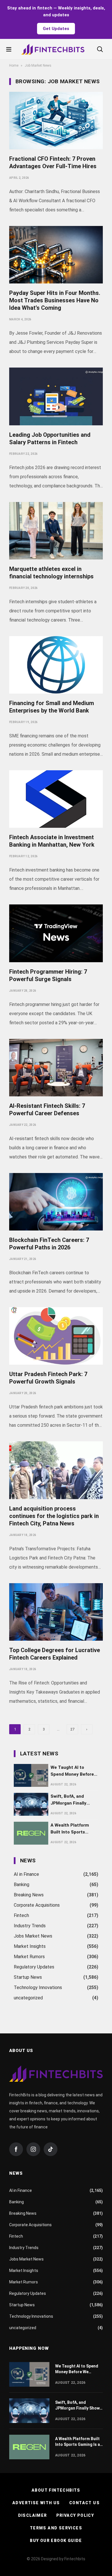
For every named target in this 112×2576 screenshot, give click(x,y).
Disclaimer (33, 2515)
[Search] (100, 49)
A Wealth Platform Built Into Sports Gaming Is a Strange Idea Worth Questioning (72, 1829)
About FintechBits (56, 2490)
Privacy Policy (75, 2515)
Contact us (84, 2503)
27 (72, 1729)
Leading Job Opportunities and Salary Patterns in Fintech (50, 438)
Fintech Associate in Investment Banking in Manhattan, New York (52, 841)
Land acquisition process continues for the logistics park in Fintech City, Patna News (54, 1516)
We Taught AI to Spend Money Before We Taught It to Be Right (72, 1771)
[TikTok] (51, 2149)
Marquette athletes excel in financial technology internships (51, 573)
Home (14, 66)
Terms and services (56, 2528)
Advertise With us (36, 2503)
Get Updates (56, 29)
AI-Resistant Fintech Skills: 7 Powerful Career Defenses (47, 1110)
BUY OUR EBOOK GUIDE (56, 2541)
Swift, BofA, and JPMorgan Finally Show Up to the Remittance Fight (69, 1800)
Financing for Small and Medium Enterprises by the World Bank (52, 707)
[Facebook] (16, 2149)
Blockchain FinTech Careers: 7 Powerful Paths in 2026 (49, 1244)
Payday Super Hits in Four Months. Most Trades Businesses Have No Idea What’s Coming (55, 300)
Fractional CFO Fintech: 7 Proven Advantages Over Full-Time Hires (53, 162)
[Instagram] (33, 2149)
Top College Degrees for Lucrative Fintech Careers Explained (55, 1654)
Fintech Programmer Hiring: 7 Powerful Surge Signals (48, 975)
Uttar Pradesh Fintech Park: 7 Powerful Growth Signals (48, 1378)
